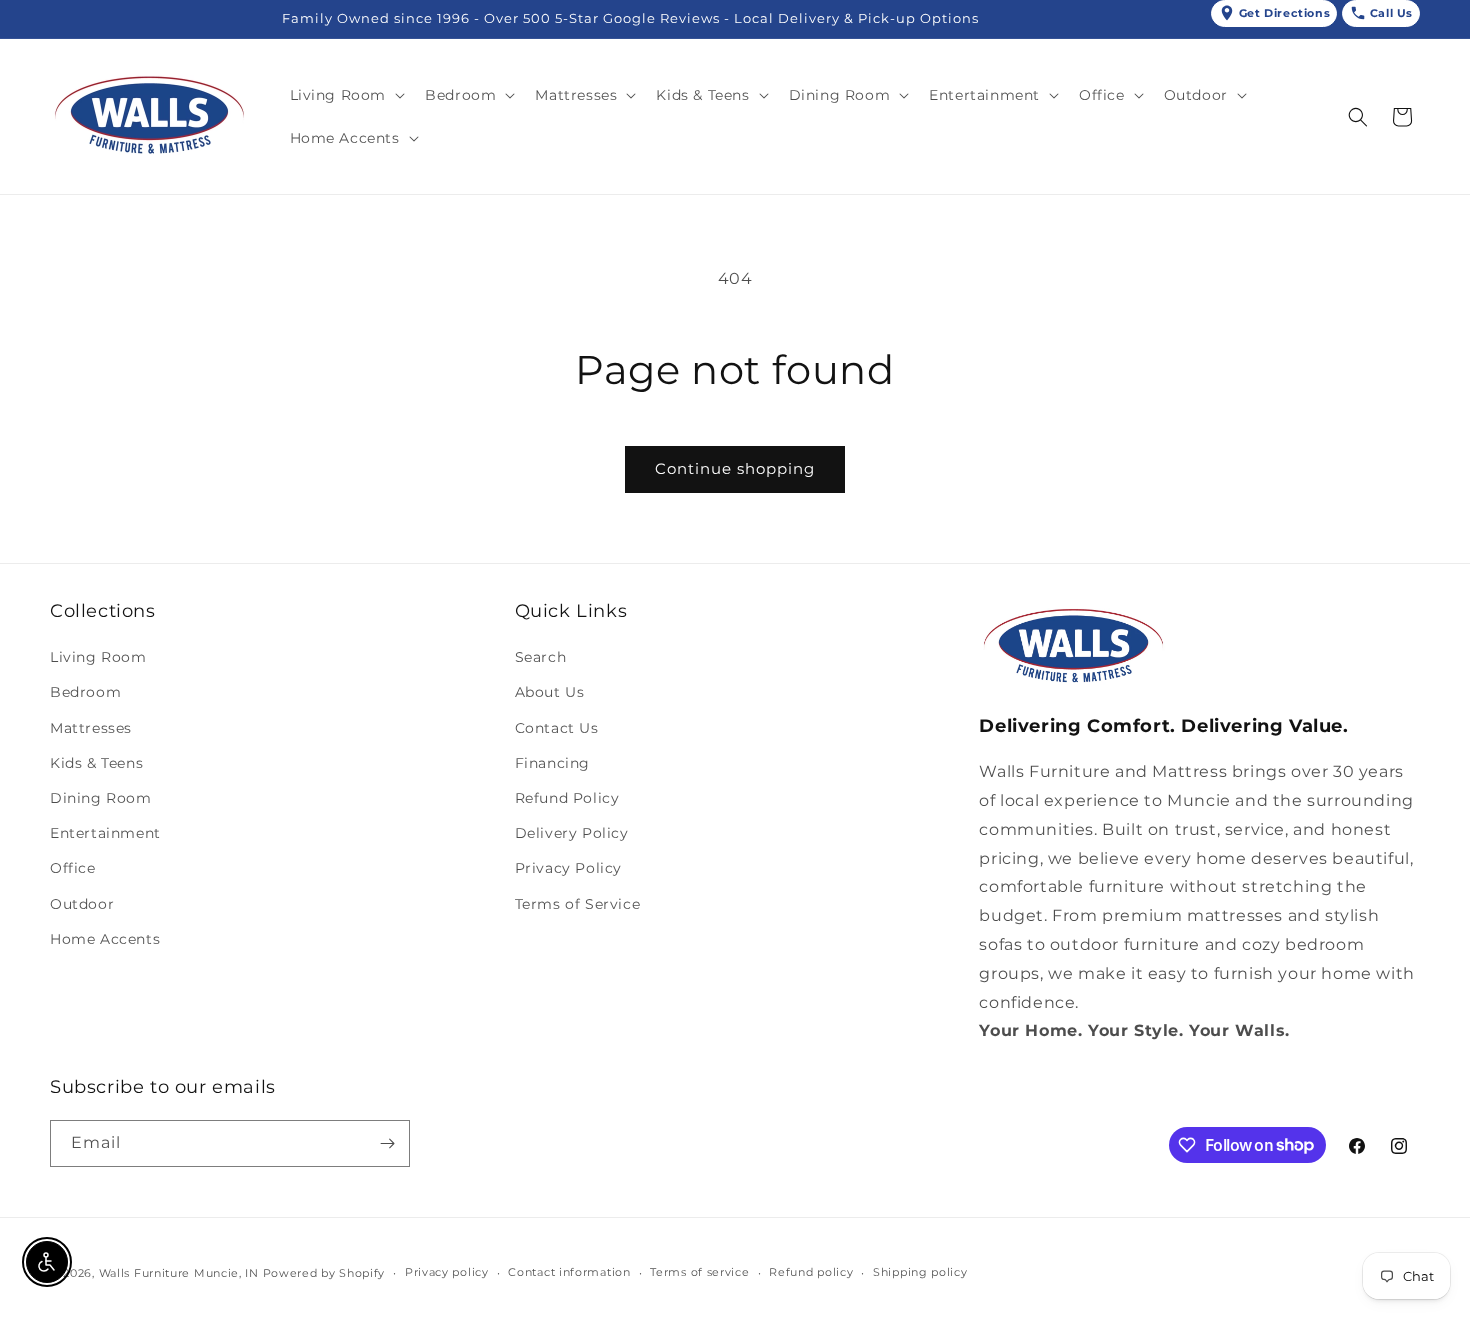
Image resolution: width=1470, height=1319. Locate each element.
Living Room (98, 657)
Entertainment (105, 833)
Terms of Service (578, 904)
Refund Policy (567, 798)
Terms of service (699, 1272)
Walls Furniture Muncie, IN (179, 1273)
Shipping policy (920, 1272)
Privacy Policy (568, 868)
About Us (550, 692)
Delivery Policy (572, 833)
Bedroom (85, 692)
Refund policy (811, 1272)
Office (73, 868)
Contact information (569, 1272)
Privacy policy (447, 1272)
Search (541, 657)
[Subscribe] (387, 1143)
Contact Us (557, 728)
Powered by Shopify (324, 1273)
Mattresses (91, 728)
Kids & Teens (96, 763)
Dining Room (101, 798)
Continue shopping (735, 468)
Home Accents (105, 939)
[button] (346, 95)
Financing (552, 763)
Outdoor (82, 904)
